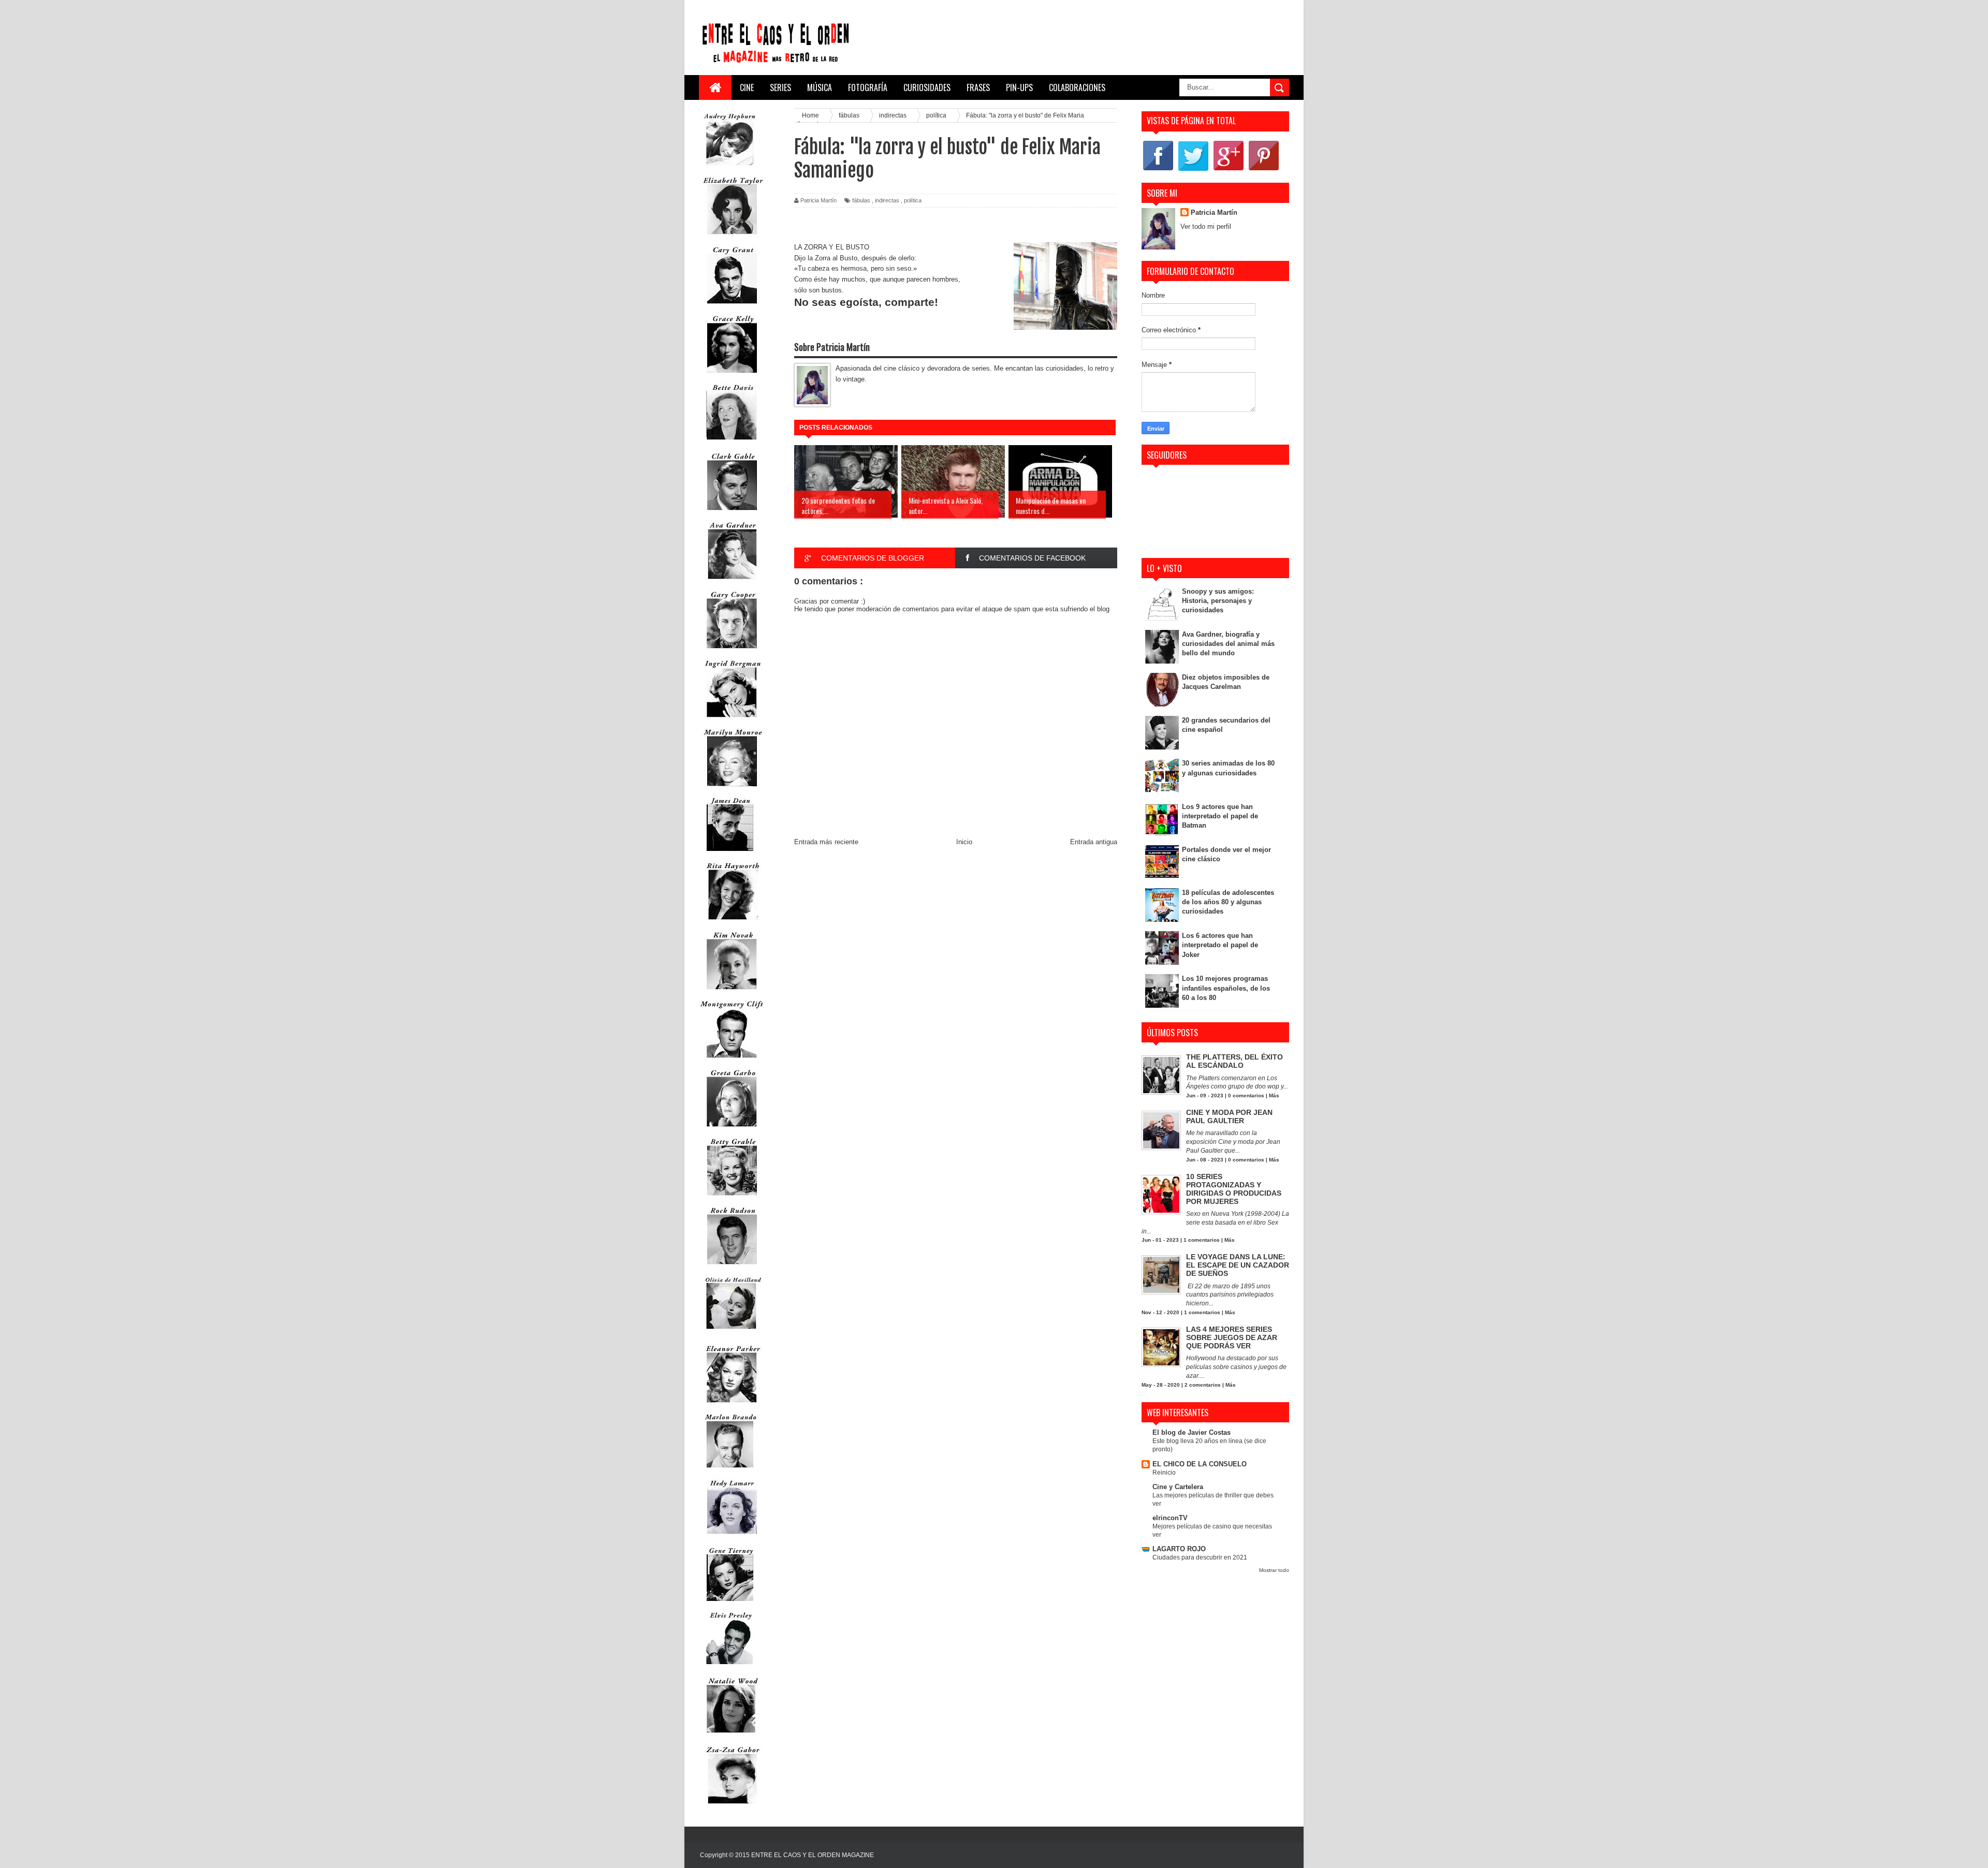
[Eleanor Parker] (732, 1405)
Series (780, 87)
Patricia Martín (1214, 212)
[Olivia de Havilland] (732, 1336)
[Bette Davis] (732, 444)
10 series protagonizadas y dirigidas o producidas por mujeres (1234, 1189)
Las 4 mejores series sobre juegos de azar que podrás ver (1232, 1337)
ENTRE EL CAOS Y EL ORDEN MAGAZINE (813, 1855)
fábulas (861, 200)
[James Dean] (730, 853)
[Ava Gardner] (732, 582)
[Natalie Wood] (732, 1737)
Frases (978, 87)
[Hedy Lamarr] (732, 1539)
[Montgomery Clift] (732, 1060)
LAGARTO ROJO (1179, 1549)
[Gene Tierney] (730, 1603)
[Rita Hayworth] (732, 922)
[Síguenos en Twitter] (1193, 170)
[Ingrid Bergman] (732, 720)
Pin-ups (1019, 87)
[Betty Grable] (732, 1198)
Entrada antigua (1094, 842)
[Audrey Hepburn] (730, 168)
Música (820, 87)
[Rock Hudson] (732, 1267)
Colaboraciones (1077, 87)
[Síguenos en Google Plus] (1229, 170)
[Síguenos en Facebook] (1158, 170)
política (913, 200)
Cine (747, 87)
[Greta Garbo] (732, 1129)
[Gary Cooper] (732, 651)
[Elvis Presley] (730, 1668)
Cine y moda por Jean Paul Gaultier (1229, 1116)
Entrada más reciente (826, 842)
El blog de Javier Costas (1192, 1432)
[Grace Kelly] (732, 375)
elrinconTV (1170, 1518)
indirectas (887, 200)
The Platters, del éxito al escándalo (1234, 1061)
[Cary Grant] (732, 306)
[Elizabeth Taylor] (732, 237)
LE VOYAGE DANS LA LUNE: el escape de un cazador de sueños (1238, 1265)
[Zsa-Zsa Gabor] (732, 1806)
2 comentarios (1203, 1385)
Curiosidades (927, 87)
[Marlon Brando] (730, 1470)
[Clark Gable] (732, 513)
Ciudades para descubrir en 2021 (1200, 1557)
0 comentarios (1246, 1095)
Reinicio (1164, 1473)
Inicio (964, 842)
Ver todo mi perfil (1206, 226)
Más (1274, 1095)
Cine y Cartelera (1178, 1487)
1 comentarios (1202, 1240)
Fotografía (868, 87)
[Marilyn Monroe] (732, 789)
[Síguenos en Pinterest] (1264, 170)
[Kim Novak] (732, 991)
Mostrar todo (1274, 1570)
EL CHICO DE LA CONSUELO (1200, 1464)
